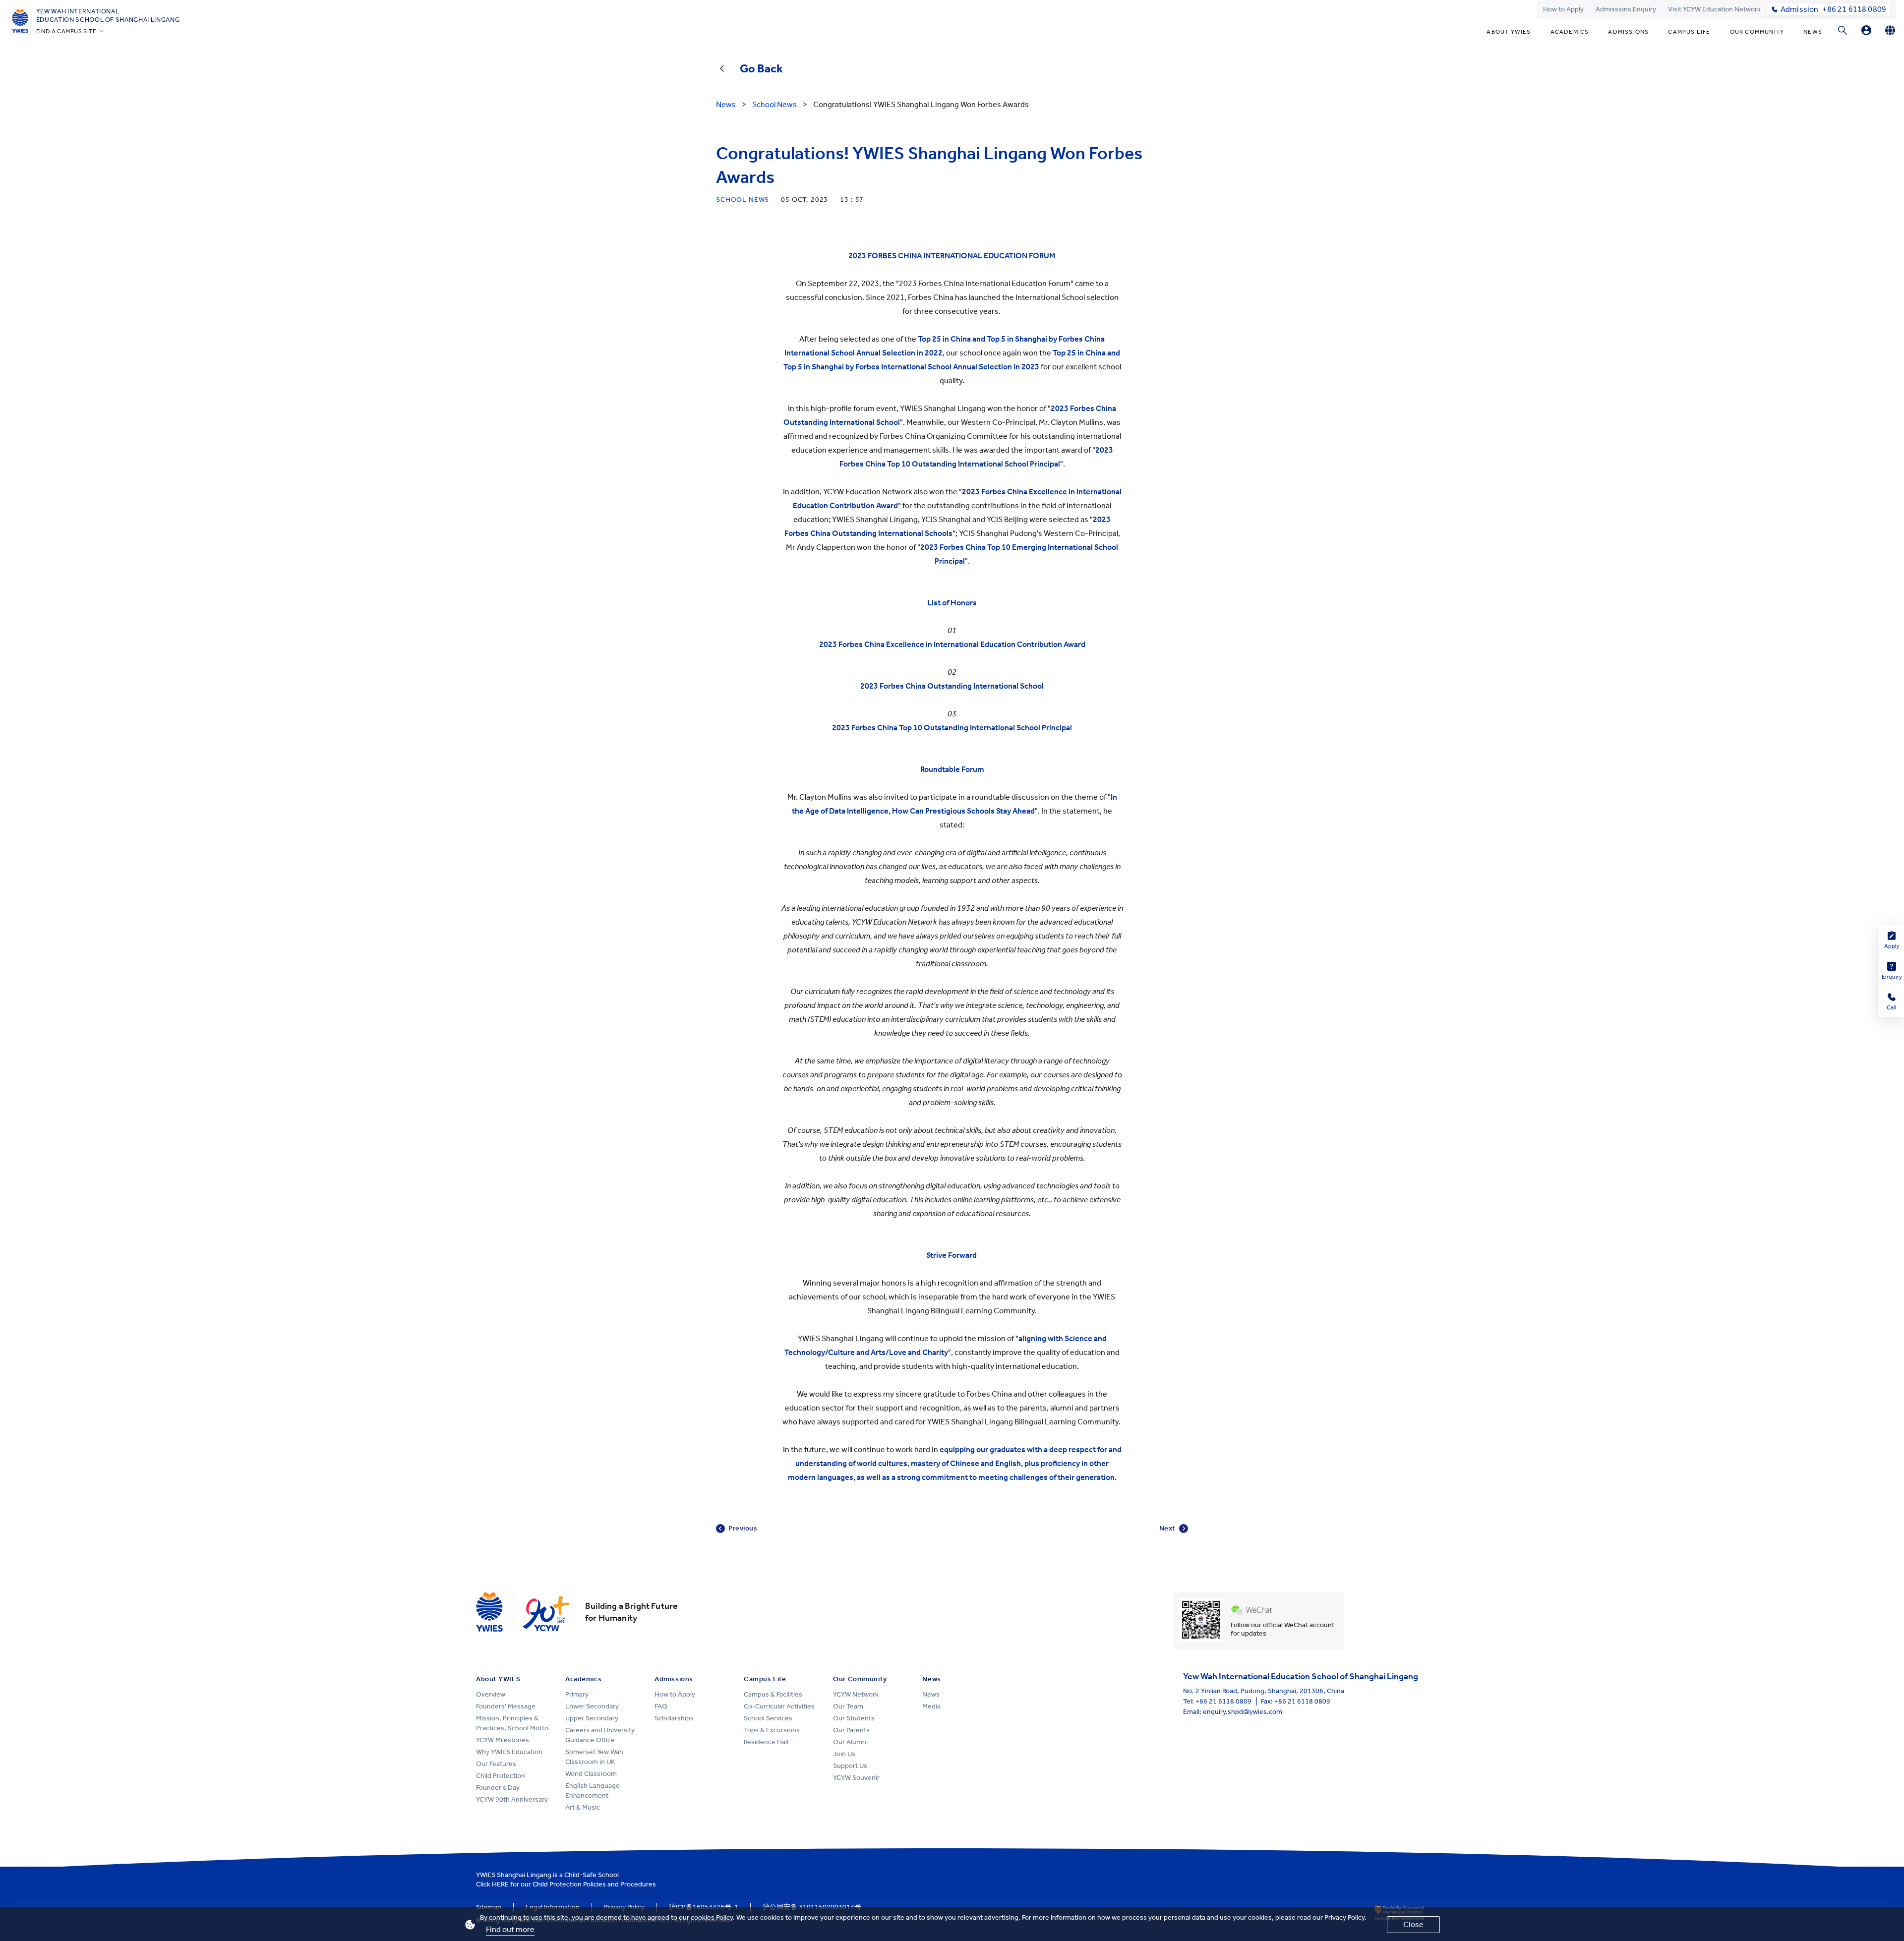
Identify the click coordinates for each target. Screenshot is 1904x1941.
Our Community (1757, 32)
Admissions (1628, 32)
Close (1413, 1924)
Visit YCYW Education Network (1714, 9)
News (1813, 32)
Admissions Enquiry (1626, 9)
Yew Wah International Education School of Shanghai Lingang (108, 15)
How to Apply (1563, 9)
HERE (500, 1884)
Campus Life (1689, 32)
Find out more (510, 1929)
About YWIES (1509, 32)
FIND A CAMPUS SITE (66, 31)
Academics (1570, 32)
